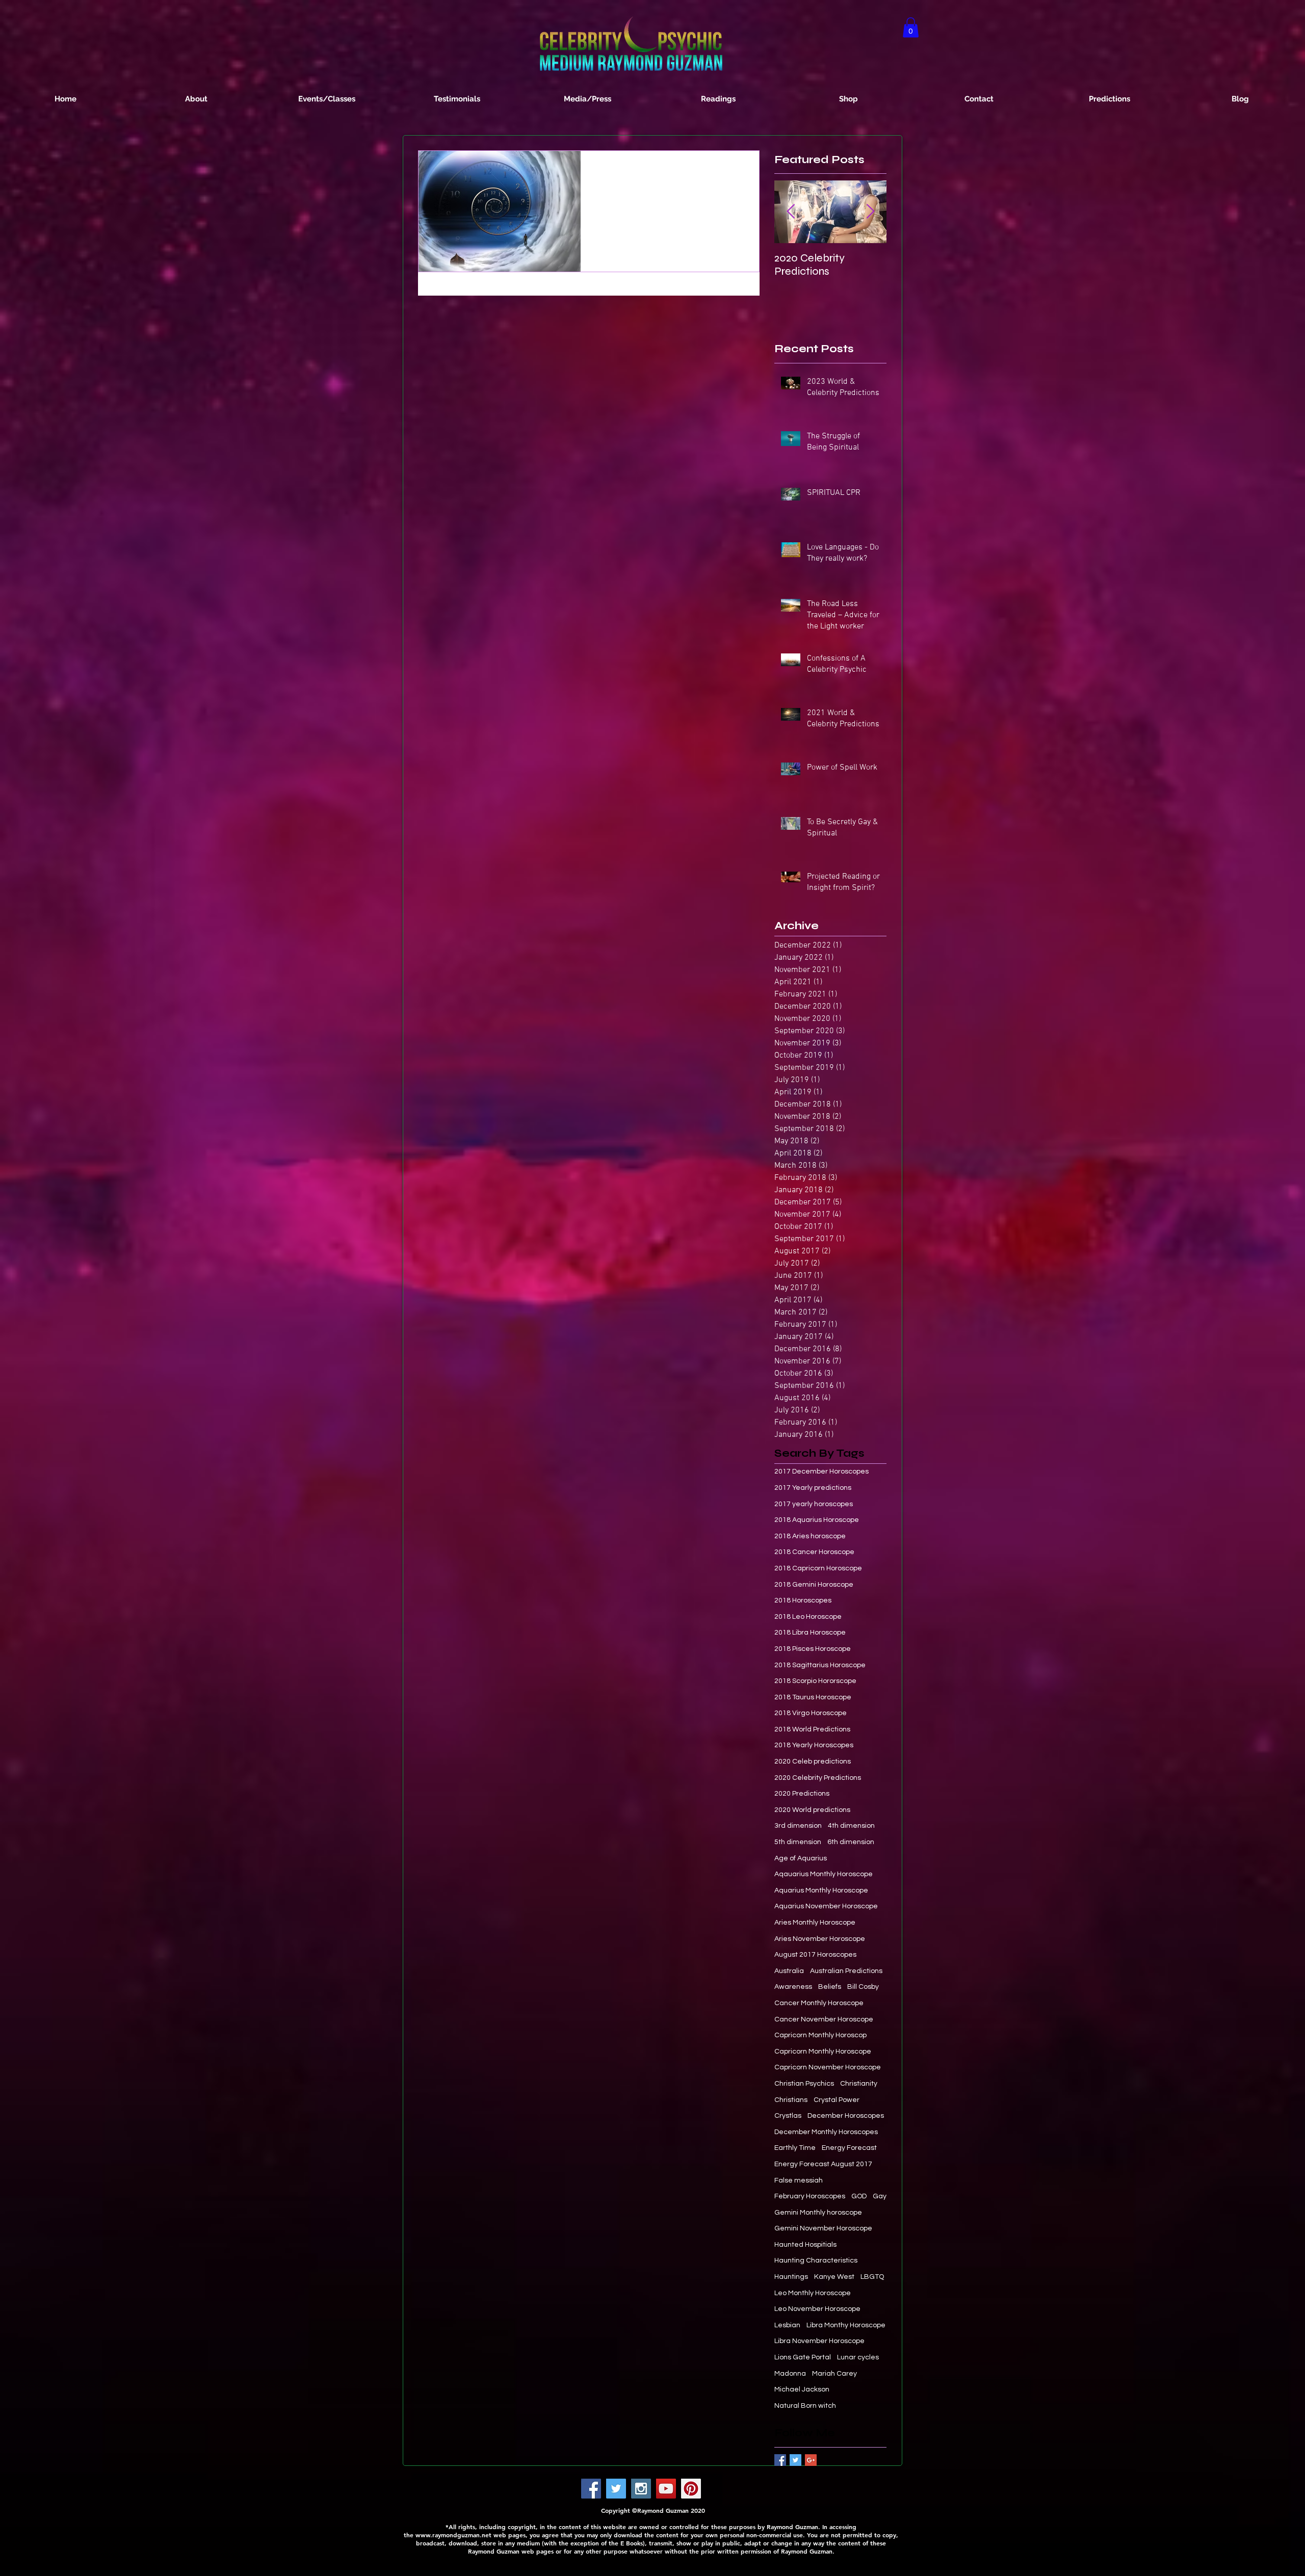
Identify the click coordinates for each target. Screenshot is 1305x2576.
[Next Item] (870, 212)
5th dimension (798, 1842)
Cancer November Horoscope (824, 2019)
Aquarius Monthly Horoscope (821, 1890)
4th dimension (851, 1826)
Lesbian (787, 2325)
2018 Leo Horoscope (808, 1617)
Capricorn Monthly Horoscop (820, 2035)
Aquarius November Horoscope (826, 1906)
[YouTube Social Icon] (666, 2489)
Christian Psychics (804, 2084)
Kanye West (834, 2277)
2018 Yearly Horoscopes (814, 1745)
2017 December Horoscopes (821, 1471)
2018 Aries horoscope (810, 1536)
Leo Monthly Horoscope (813, 2293)
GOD (859, 2196)
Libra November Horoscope (819, 2341)
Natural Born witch (805, 2406)
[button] (911, 27)
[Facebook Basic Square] (780, 2460)
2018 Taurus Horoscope (813, 1697)
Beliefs (830, 1987)
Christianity (859, 2084)
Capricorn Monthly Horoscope (823, 2052)
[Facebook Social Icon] (591, 2489)
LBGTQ (872, 2277)
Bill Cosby (863, 1987)
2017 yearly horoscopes (814, 1504)
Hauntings (791, 2277)
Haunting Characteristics (816, 2260)
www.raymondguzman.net (453, 2535)
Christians (791, 2100)
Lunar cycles (858, 2357)
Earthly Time (795, 2148)
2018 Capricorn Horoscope (818, 1568)
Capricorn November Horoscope (828, 2067)
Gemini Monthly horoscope (818, 2213)
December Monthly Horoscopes (826, 2132)
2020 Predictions (802, 1794)
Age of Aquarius (801, 1858)
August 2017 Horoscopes (815, 1955)
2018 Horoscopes (803, 1600)
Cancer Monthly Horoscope (819, 2003)
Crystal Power (837, 2100)
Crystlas (788, 2116)
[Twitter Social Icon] (616, 2489)
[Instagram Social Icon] (641, 2489)
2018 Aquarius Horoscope (817, 1520)
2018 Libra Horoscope (810, 1633)
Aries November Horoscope (820, 1939)
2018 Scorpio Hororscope (815, 1681)
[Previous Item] (791, 212)
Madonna (790, 2374)
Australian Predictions (846, 1971)
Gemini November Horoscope (823, 2228)
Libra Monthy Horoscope (846, 2325)
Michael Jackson (802, 2389)
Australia (789, 1971)
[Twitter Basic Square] (795, 2460)
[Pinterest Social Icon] (691, 2489)
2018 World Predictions (812, 1729)
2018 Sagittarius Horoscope (820, 1665)
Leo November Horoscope (817, 2309)
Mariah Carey (834, 2374)
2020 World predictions (812, 1810)
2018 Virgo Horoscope (811, 1713)
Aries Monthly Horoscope (815, 1923)
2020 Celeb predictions (813, 1762)
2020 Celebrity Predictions (818, 1778)
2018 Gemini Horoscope (814, 1585)
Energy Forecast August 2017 (823, 2164)
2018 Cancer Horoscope (814, 1552)
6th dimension (851, 1842)
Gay (880, 2196)
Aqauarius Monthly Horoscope (824, 1874)
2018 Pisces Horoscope (813, 1649)
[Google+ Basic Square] (811, 2460)
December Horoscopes (846, 2116)
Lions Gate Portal (803, 2357)
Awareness (793, 1987)
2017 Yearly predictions (813, 1488)
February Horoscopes (810, 2196)
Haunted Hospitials (805, 2245)
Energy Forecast (849, 2148)
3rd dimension (798, 1826)
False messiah (799, 2180)
